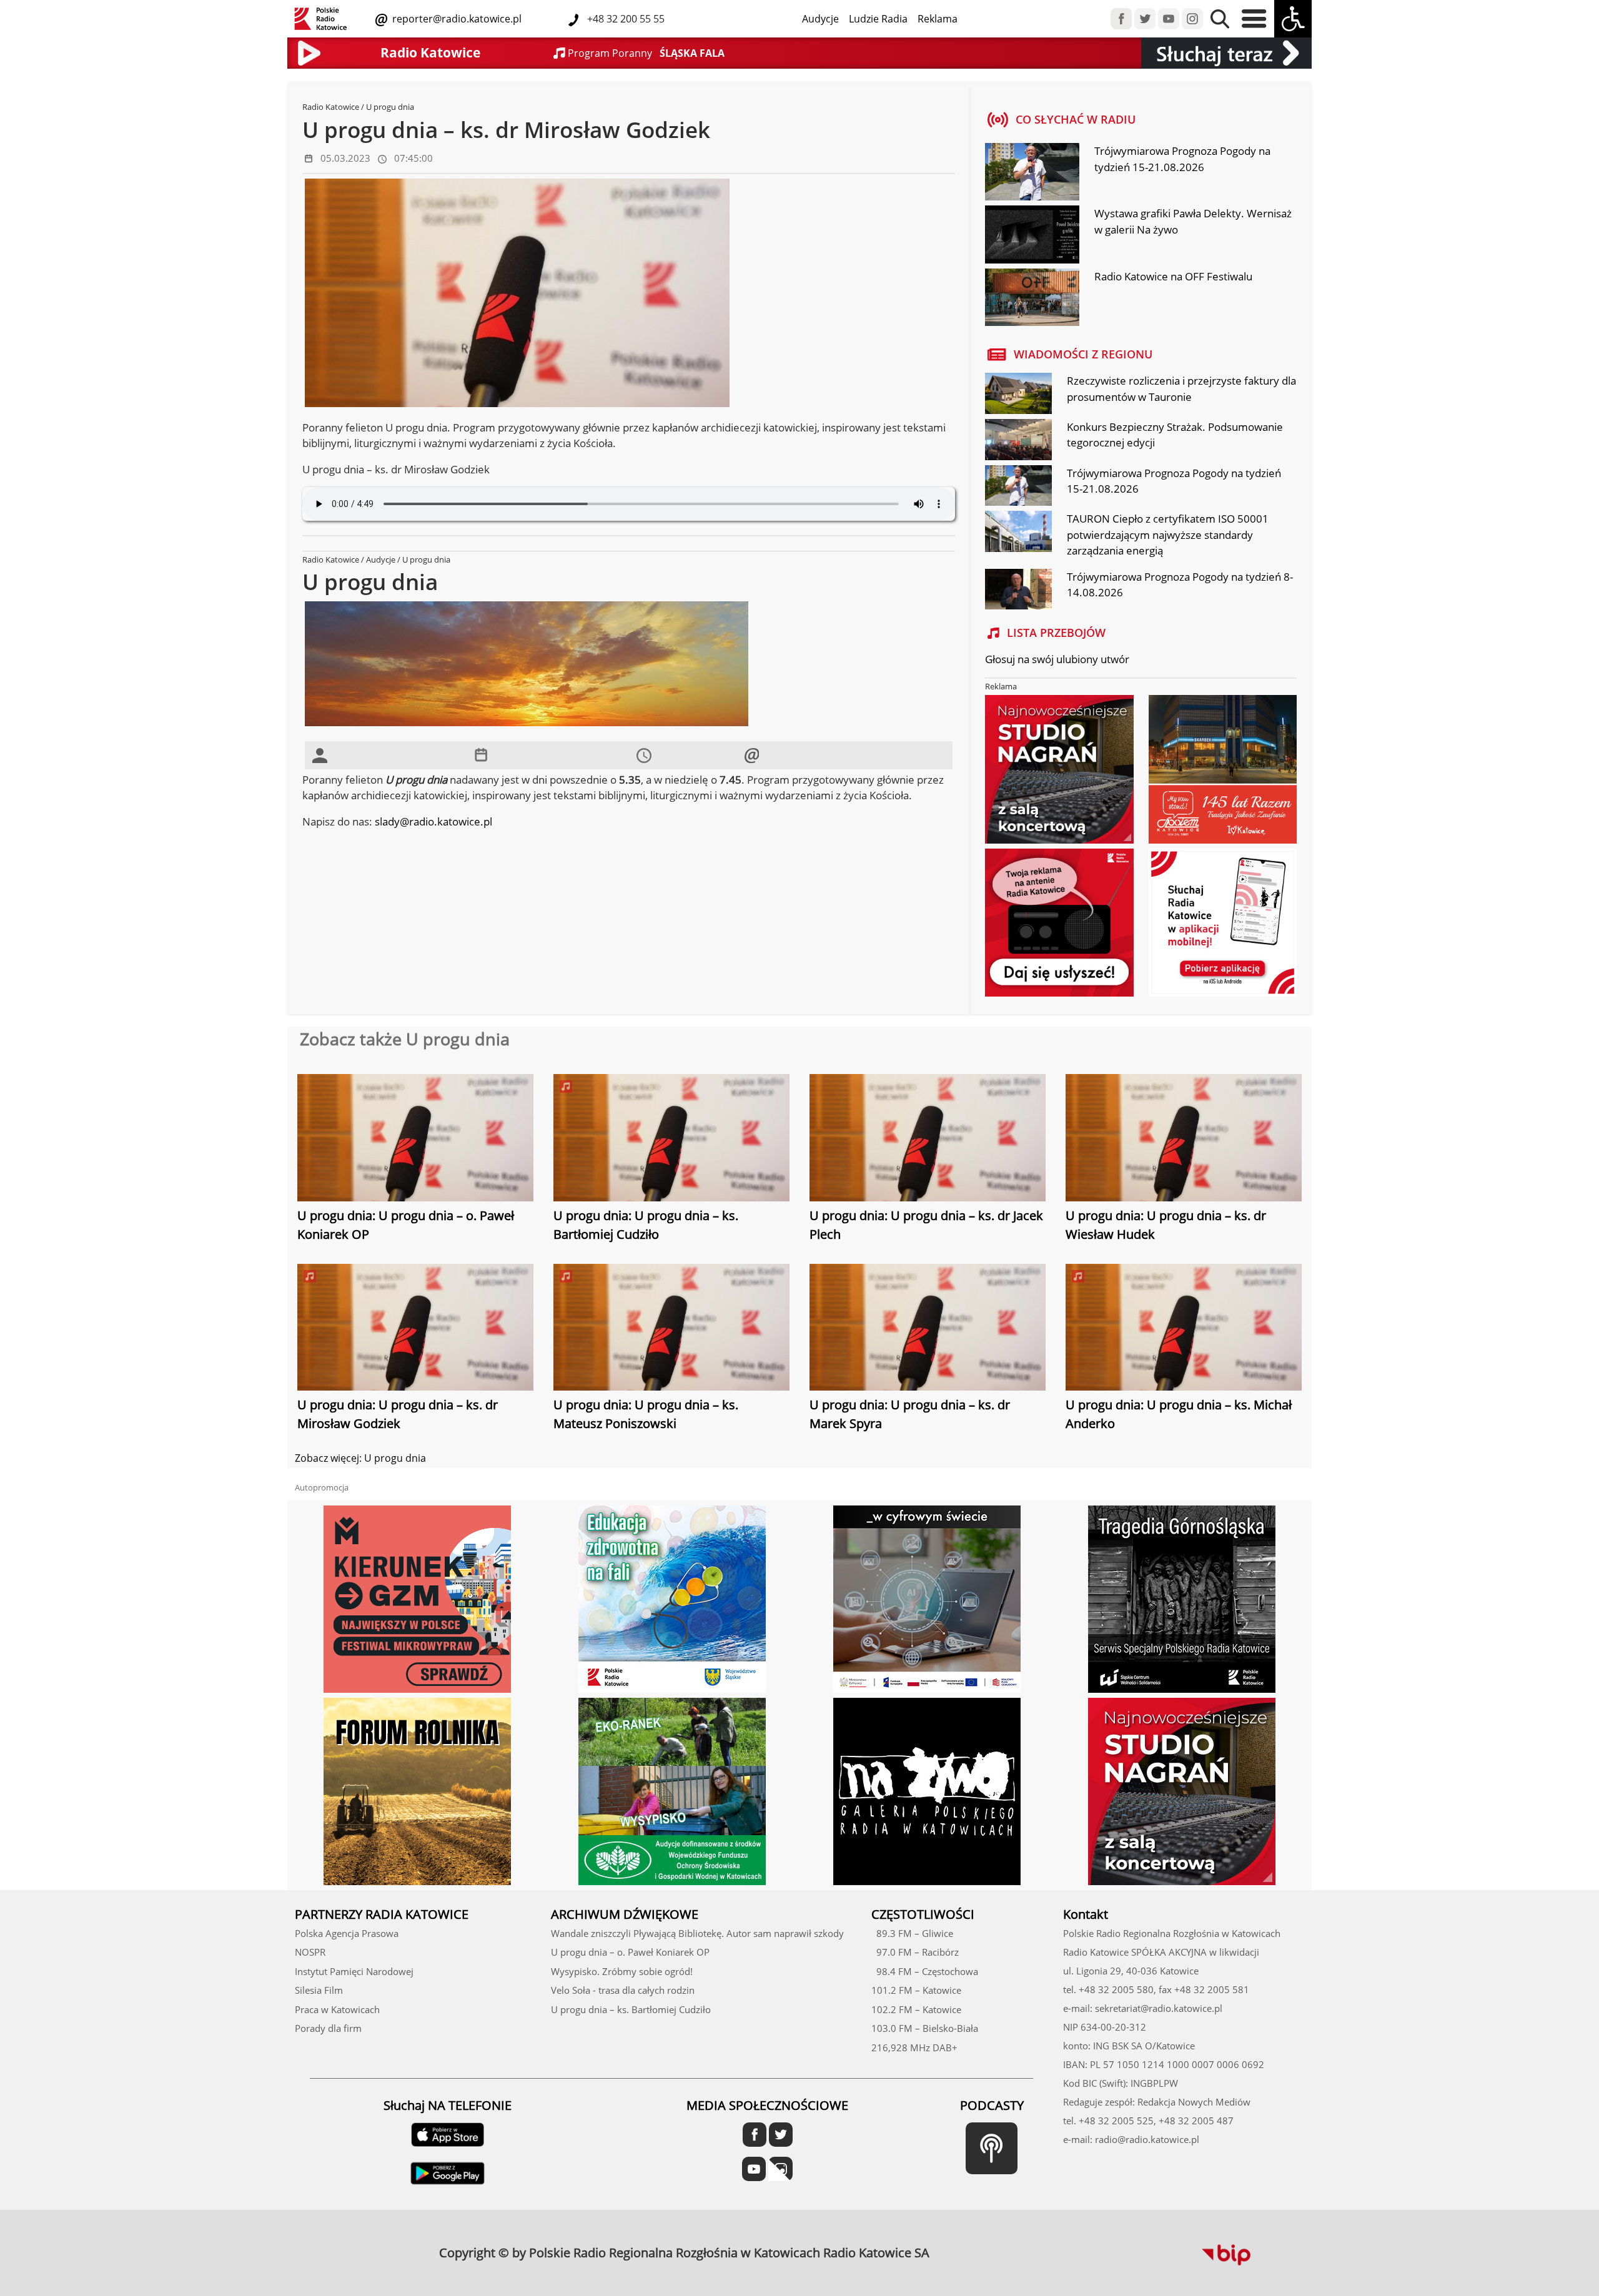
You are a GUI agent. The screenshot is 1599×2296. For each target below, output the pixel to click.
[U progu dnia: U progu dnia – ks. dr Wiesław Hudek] (1184, 1139)
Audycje (820, 19)
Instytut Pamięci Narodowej (354, 1971)
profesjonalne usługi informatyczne (971, 2245)
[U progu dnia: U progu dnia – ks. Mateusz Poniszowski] (671, 1329)
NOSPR (310, 1952)
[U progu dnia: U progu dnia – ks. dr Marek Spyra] (928, 1329)
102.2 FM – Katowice (916, 2009)
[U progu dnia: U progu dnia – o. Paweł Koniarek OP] (415, 1139)
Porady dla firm (328, 2028)
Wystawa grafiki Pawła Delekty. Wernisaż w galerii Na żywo (1193, 221)
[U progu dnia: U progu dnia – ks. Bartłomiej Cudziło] (671, 1139)
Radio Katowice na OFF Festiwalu (1173, 276)
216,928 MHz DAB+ (914, 2047)
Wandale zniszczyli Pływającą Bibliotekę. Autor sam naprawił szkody (697, 1933)
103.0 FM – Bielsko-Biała (925, 2028)
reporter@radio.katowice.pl (456, 19)
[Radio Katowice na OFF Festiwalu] (1032, 298)
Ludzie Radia (878, 19)
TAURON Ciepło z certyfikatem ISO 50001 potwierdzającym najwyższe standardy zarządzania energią (1168, 535)
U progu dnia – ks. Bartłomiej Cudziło (631, 2009)
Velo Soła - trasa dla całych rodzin (623, 1990)
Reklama (938, 19)
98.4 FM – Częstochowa (925, 1971)
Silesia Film (319, 1990)
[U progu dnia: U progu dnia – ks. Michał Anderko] (1184, 1329)
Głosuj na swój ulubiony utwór (1057, 659)
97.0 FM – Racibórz (915, 1952)
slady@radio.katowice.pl (433, 821)
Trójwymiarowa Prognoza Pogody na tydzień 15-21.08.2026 (1182, 159)
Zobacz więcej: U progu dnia (360, 1458)
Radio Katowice (331, 107)
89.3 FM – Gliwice (912, 1933)
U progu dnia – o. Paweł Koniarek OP (630, 1952)
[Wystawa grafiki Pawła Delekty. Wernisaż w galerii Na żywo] (1032, 236)
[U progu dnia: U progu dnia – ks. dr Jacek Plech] (928, 1139)
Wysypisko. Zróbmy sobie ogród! (622, 1971)
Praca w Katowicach (337, 2009)
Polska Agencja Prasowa (347, 1933)
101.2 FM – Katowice (916, 1990)
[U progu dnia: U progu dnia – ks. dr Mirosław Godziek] (415, 1329)
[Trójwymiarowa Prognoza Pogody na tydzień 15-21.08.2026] (1032, 174)
